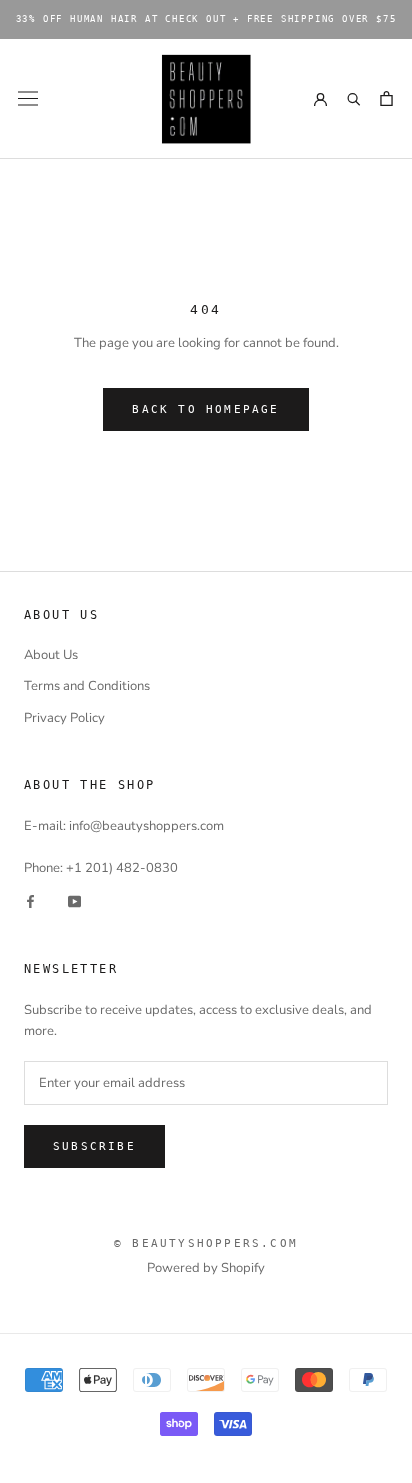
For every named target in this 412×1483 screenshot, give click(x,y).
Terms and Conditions (87, 686)
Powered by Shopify (206, 1268)
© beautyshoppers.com (206, 1243)
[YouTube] (74, 900)
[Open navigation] (28, 98)
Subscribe (94, 1146)
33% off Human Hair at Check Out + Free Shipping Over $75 (206, 19)
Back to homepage (205, 409)
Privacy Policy (64, 718)
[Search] (353, 98)
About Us (51, 655)
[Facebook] (30, 900)
